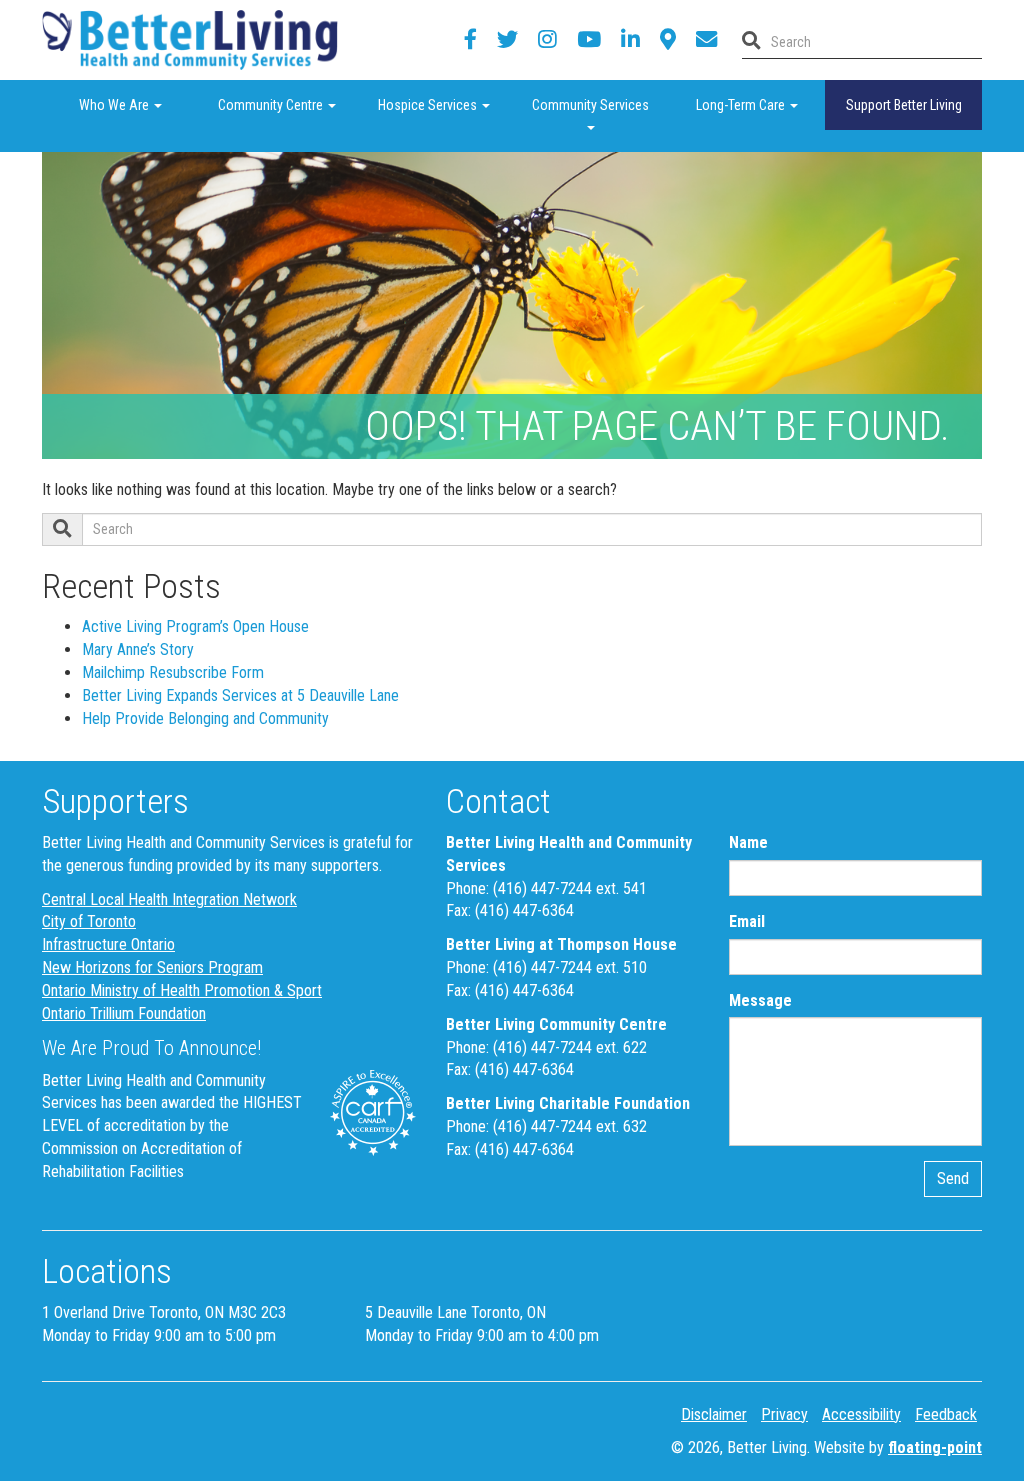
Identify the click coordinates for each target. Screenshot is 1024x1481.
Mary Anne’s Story (138, 649)
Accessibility (861, 1414)
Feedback (946, 1414)
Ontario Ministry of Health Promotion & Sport (182, 990)
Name (748, 842)
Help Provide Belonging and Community (205, 718)
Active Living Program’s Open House (195, 626)
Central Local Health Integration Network (169, 899)
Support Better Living (904, 105)
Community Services (600, 104)
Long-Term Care (760, 104)
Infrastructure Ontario (108, 944)
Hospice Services (445, 104)
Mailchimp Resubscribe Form (173, 672)
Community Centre (286, 104)
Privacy (784, 1414)
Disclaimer (714, 1414)
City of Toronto (89, 921)
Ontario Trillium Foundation (124, 1013)
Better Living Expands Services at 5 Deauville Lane (240, 695)
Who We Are (139, 104)
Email (747, 921)
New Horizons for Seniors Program (152, 967)
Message (760, 1000)
